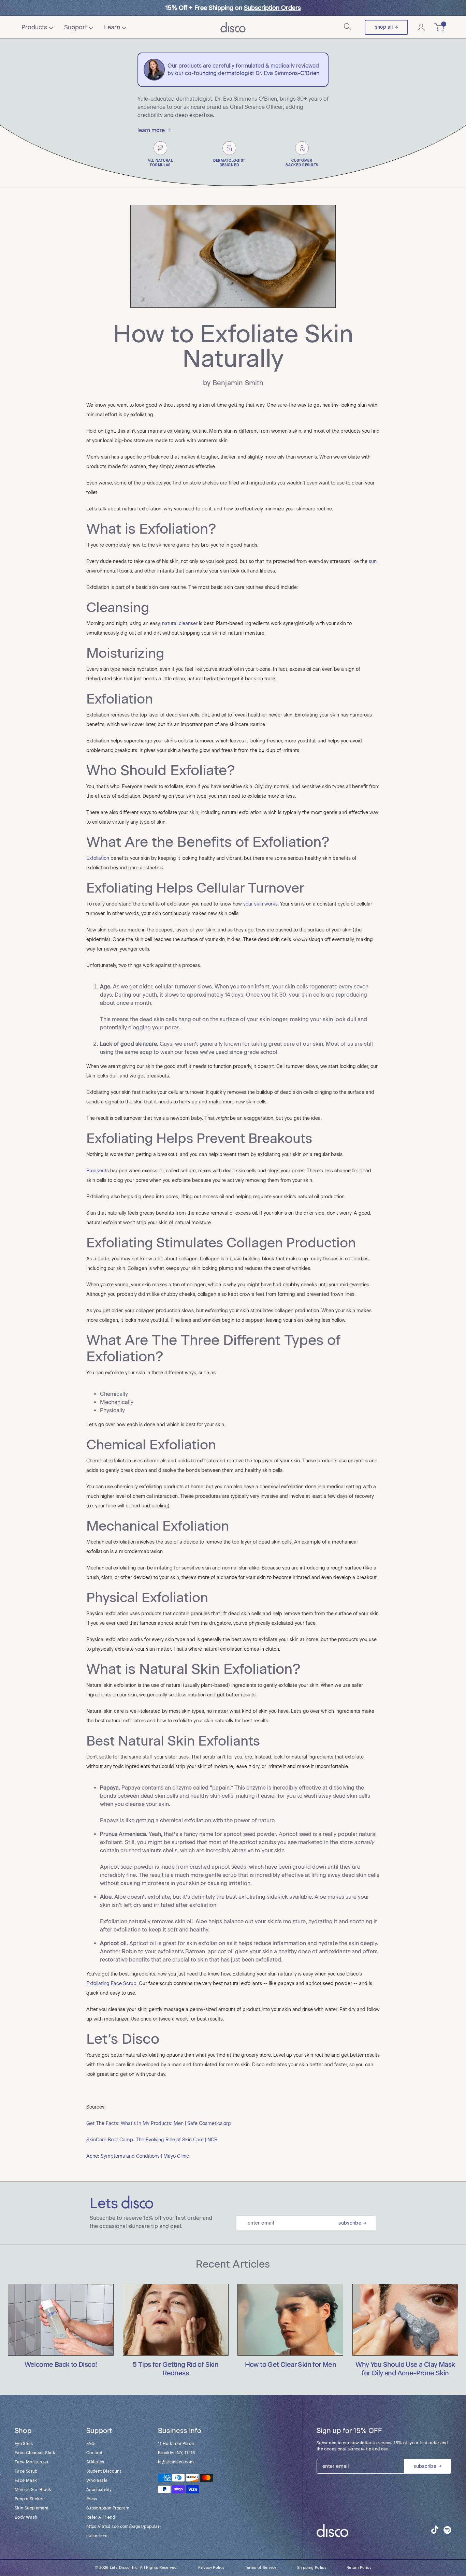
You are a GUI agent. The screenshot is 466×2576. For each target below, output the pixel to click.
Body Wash (26, 2517)
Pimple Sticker (29, 2499)
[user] (421, 27)
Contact (94, 2453)
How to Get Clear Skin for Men (291, 2365)
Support (76, 27)
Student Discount (104, 2471)
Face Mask (26, 2480)
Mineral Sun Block (33, 2490)
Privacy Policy (211, 2568)
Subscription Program (108, 2508)
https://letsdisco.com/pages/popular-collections (115, 2531)
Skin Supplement (32, 2508)
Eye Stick (24, 2444)
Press (92, 2499)
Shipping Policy (312, 2568)
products (34, 27)
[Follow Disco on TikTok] (435, 2530)
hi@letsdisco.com (176, 2462)
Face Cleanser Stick (35, 2453)
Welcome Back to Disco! (61, 2365)
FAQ (90, 2444)
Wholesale (97, 2480)
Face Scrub (26, 2471)
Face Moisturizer (32, 2462)
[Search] (348, 27)
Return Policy (359, 2568)
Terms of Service (261, 2568)
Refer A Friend (101, 2517)
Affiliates (95, 2462)
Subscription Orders (272, 8)
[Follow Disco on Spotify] (447, 2531)
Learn (112, 27)
